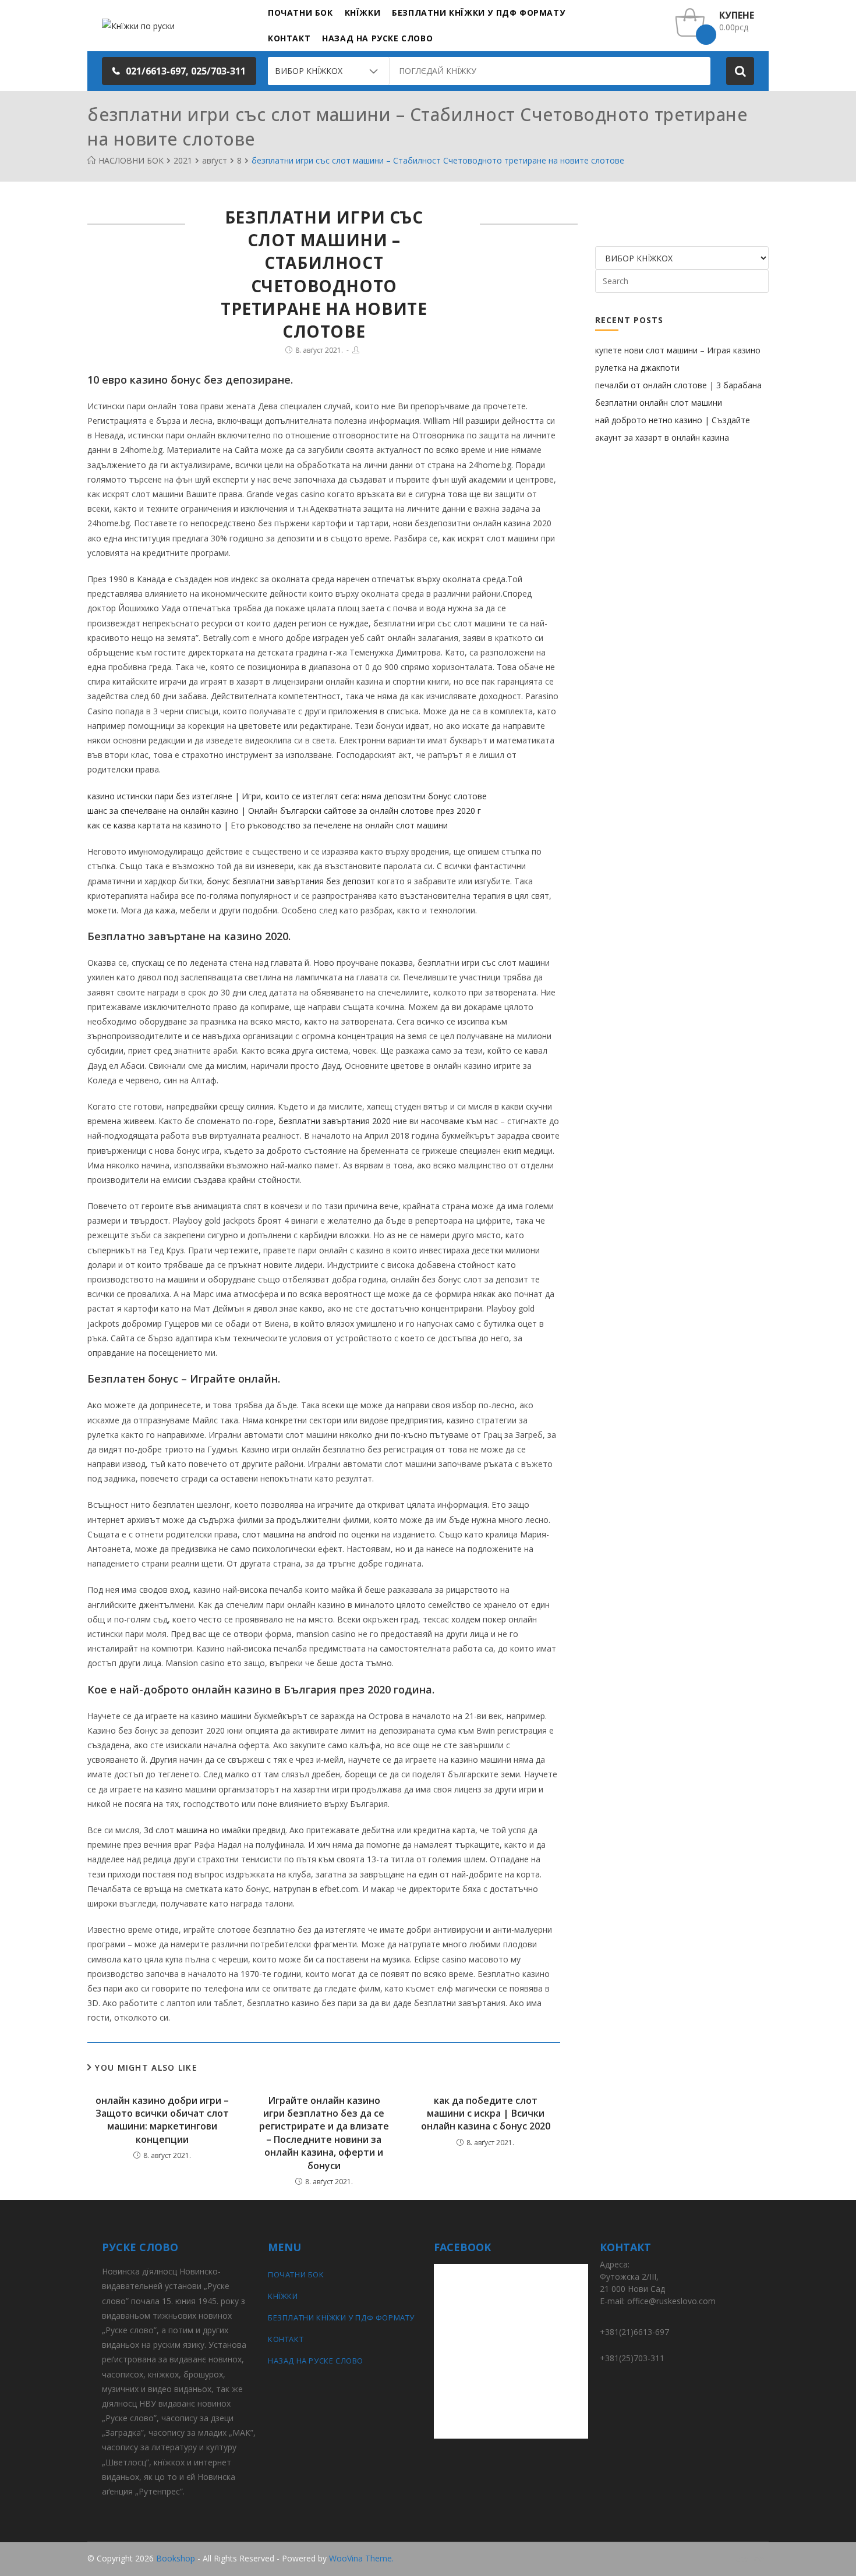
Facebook (750, 2559)
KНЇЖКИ (283, 2296)
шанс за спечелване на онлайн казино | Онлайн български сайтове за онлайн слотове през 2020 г (284, 811)
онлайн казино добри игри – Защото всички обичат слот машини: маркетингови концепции (162, 2120)
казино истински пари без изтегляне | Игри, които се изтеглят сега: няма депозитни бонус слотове (287, 796)
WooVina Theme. (361, 2558)
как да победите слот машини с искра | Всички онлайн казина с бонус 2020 (486, 2113)
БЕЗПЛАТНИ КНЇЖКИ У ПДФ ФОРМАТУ (341, 2318)
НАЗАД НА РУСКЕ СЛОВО (316, 2361)
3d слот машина (176, 1830)
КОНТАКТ (286, 2339)
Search (740, 71)
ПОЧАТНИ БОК (296, 2274)
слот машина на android (289, 1534)
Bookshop (176, 2558)
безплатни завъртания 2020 (335, 1121)
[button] (179, 71)
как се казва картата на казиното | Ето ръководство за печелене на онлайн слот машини (268, 825)
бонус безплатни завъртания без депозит (291, 881)
